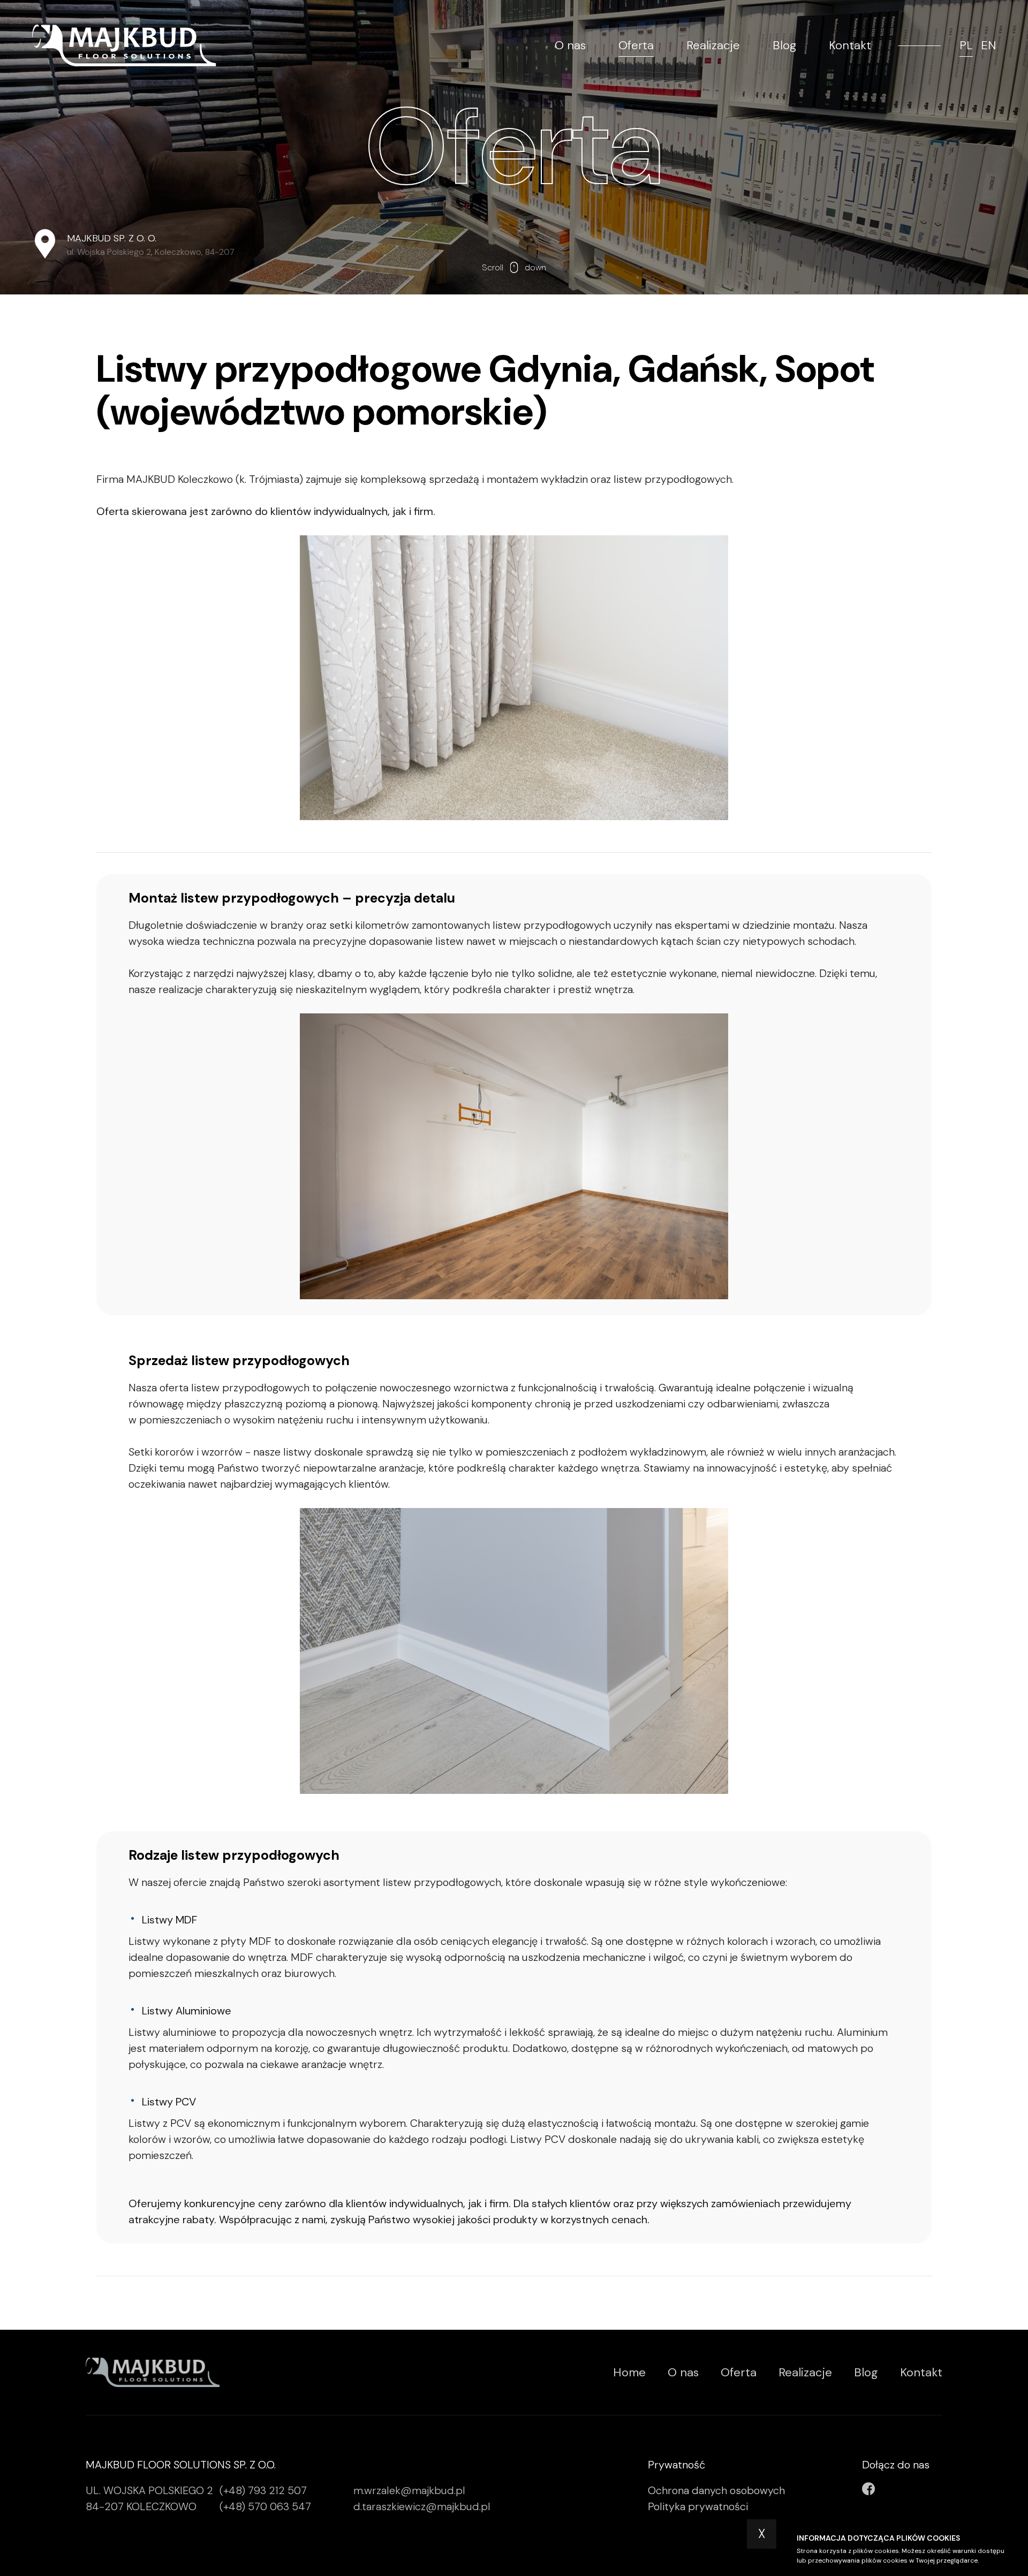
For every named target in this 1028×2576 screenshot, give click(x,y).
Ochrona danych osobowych (716, 2490)
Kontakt (850, 46)
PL (966, 46)
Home (629, 2372)
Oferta (636, 46)
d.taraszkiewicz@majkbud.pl (422, 2506)
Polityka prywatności (698, 2506)
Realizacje (713, 46)
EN (988, 46)
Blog (784, 46)
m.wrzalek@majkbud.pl (409, 2490)
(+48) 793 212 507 (263, 2490)
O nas (570, 46)
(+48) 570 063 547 (265, 2506)
